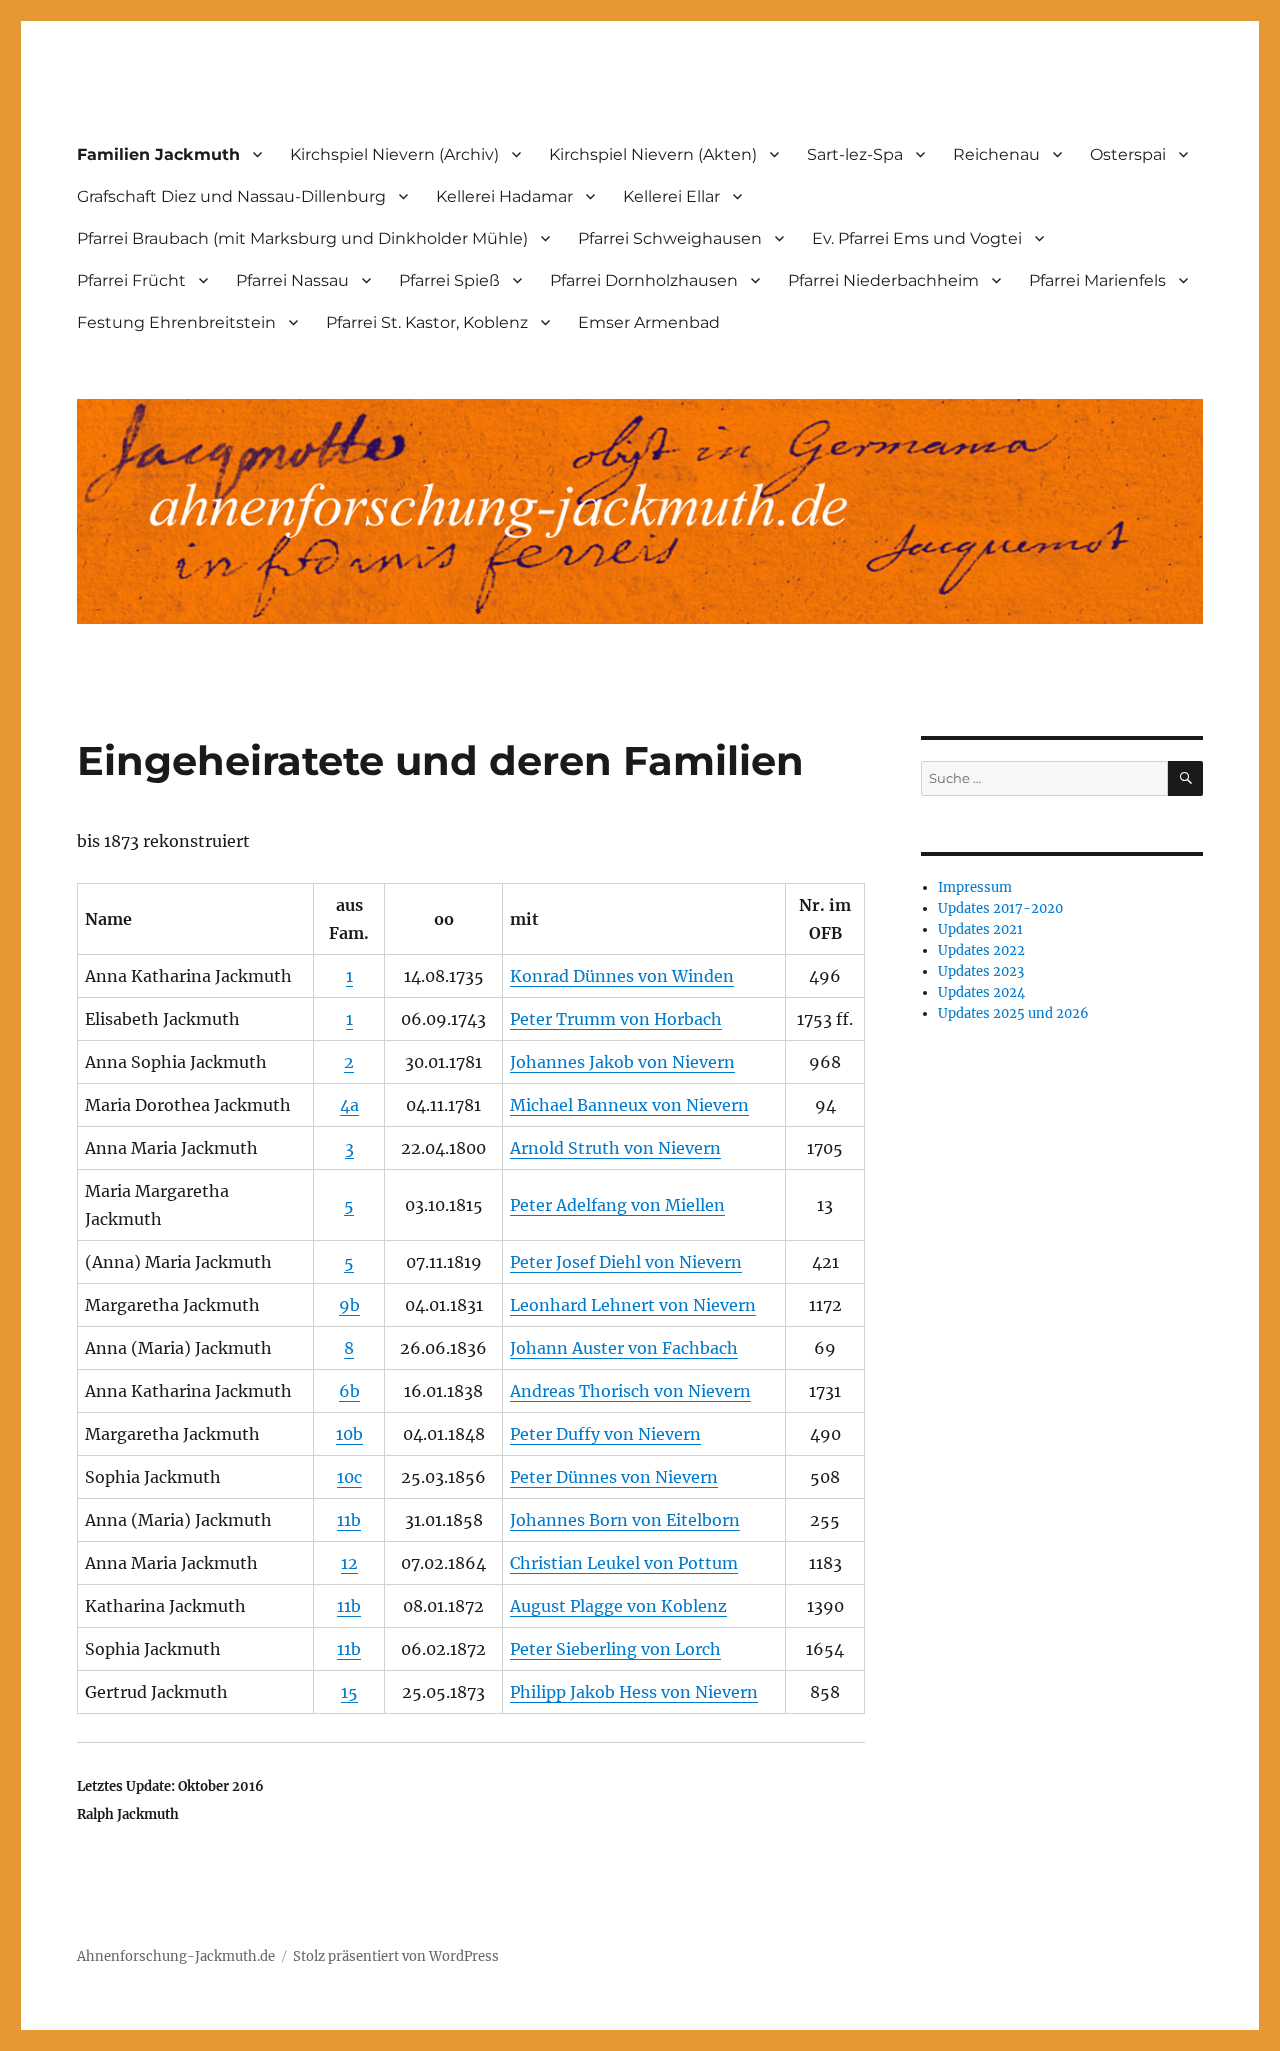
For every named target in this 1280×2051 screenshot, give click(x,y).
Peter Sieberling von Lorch (615, 1649)
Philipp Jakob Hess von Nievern (634, 1692)
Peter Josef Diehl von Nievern (626, 1262)
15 (349, 1692)
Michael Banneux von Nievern (629, 1105)
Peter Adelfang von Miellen (617, 1205)
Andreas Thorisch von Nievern (630, 1391)
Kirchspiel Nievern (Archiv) (394, 154)
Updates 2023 (981, 971)
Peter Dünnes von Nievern (614, 1477)
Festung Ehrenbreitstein (176, 322)
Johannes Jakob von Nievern (622, 1062)
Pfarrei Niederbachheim (883, 280)
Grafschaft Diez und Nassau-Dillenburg (231, 196)
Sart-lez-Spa (855, 154)
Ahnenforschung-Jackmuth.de (176, 1956)
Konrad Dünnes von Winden (622, 976)
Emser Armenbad (649, 322)
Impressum (975, 887)
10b (349, 1434)
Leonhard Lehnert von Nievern (633, 1305)
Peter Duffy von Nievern (605, 1434)
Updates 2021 (980, 929)
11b (349, 1520)
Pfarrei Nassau (292, 280)
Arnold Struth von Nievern (615, 1148)
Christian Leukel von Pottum (624, 1563)
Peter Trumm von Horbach (616, 1019)
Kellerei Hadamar (504, 196)
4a (349, 1105)
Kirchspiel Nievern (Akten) (653, 154)
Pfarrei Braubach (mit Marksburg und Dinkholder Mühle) (302, 238)
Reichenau (996, 154)
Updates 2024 (981, 992)
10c (349, 1477)
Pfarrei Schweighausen (670, 238)
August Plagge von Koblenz (618, 1606)
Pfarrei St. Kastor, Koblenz (427, 322)
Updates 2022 (981, 950)
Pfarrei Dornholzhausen (644, 280)
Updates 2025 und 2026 (1013, 1013)
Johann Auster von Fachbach (624, 1348)
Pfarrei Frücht (131, 280)
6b (349, 1391)
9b (349, 1305)
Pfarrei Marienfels (1097, 280)
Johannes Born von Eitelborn (625, 1520)
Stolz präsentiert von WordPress (396, 1956)
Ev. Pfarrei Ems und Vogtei (917, 238)
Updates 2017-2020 (1000, 908)
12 (349, 1563)
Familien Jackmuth (158, 154)
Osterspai (1128, 154)
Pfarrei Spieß (449, 280)
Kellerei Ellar (671, 196)
